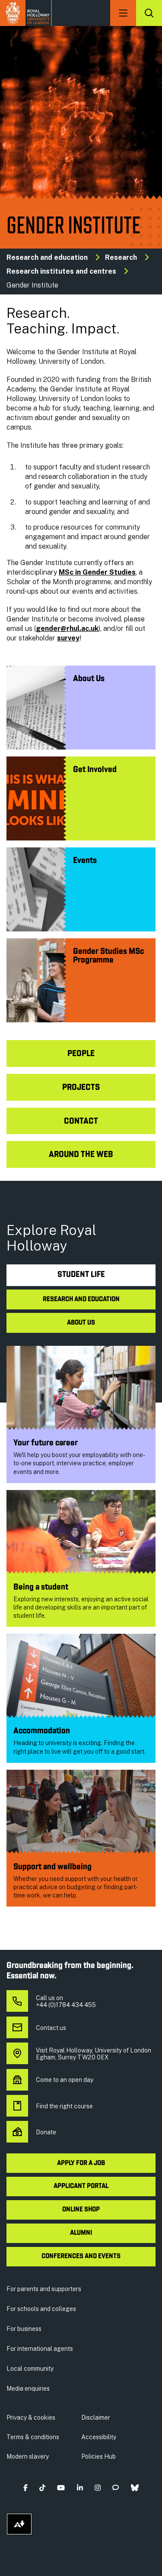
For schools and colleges (41, 2309)
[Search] (149, 13)
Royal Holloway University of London (26, 13)
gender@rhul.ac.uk (67, 629)
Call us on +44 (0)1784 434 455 (66, 2001)
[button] (25, 2487)
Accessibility (99, 2437)
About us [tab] (81, 1323)
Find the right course (64, 2106)
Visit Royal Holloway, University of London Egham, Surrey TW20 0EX (94, 2054)
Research (121, 257)
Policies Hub (98, 2456)
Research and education (47, 257)
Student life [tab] (81, 1275)
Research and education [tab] (81, 1299)
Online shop (81, 2210)
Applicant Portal (81, 2186)
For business (24, 2329)
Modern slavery (28, 2456)
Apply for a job (81, 2163)
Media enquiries (28, 2389)
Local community (30, 2369)
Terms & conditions (33, 2437)
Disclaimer (96, 2418)
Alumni (81, 2233)
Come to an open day (65, 2080)
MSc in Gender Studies (97, 572)
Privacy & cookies (31, 2418)
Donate (46, 2132)
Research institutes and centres (61, 271)
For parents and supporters (44, 2289)
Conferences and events (81, 2256)
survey (68, 638)
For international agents (40, 2349)
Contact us (51, 2028)
